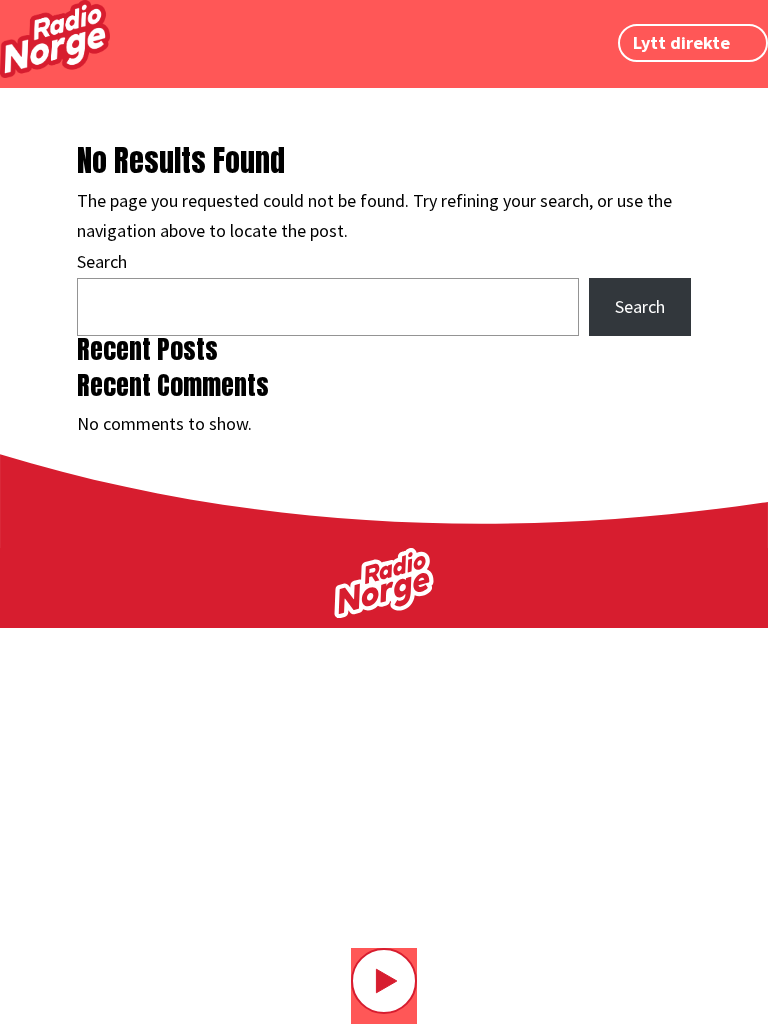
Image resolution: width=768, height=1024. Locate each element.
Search (102, 261)
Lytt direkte (681, 43)
